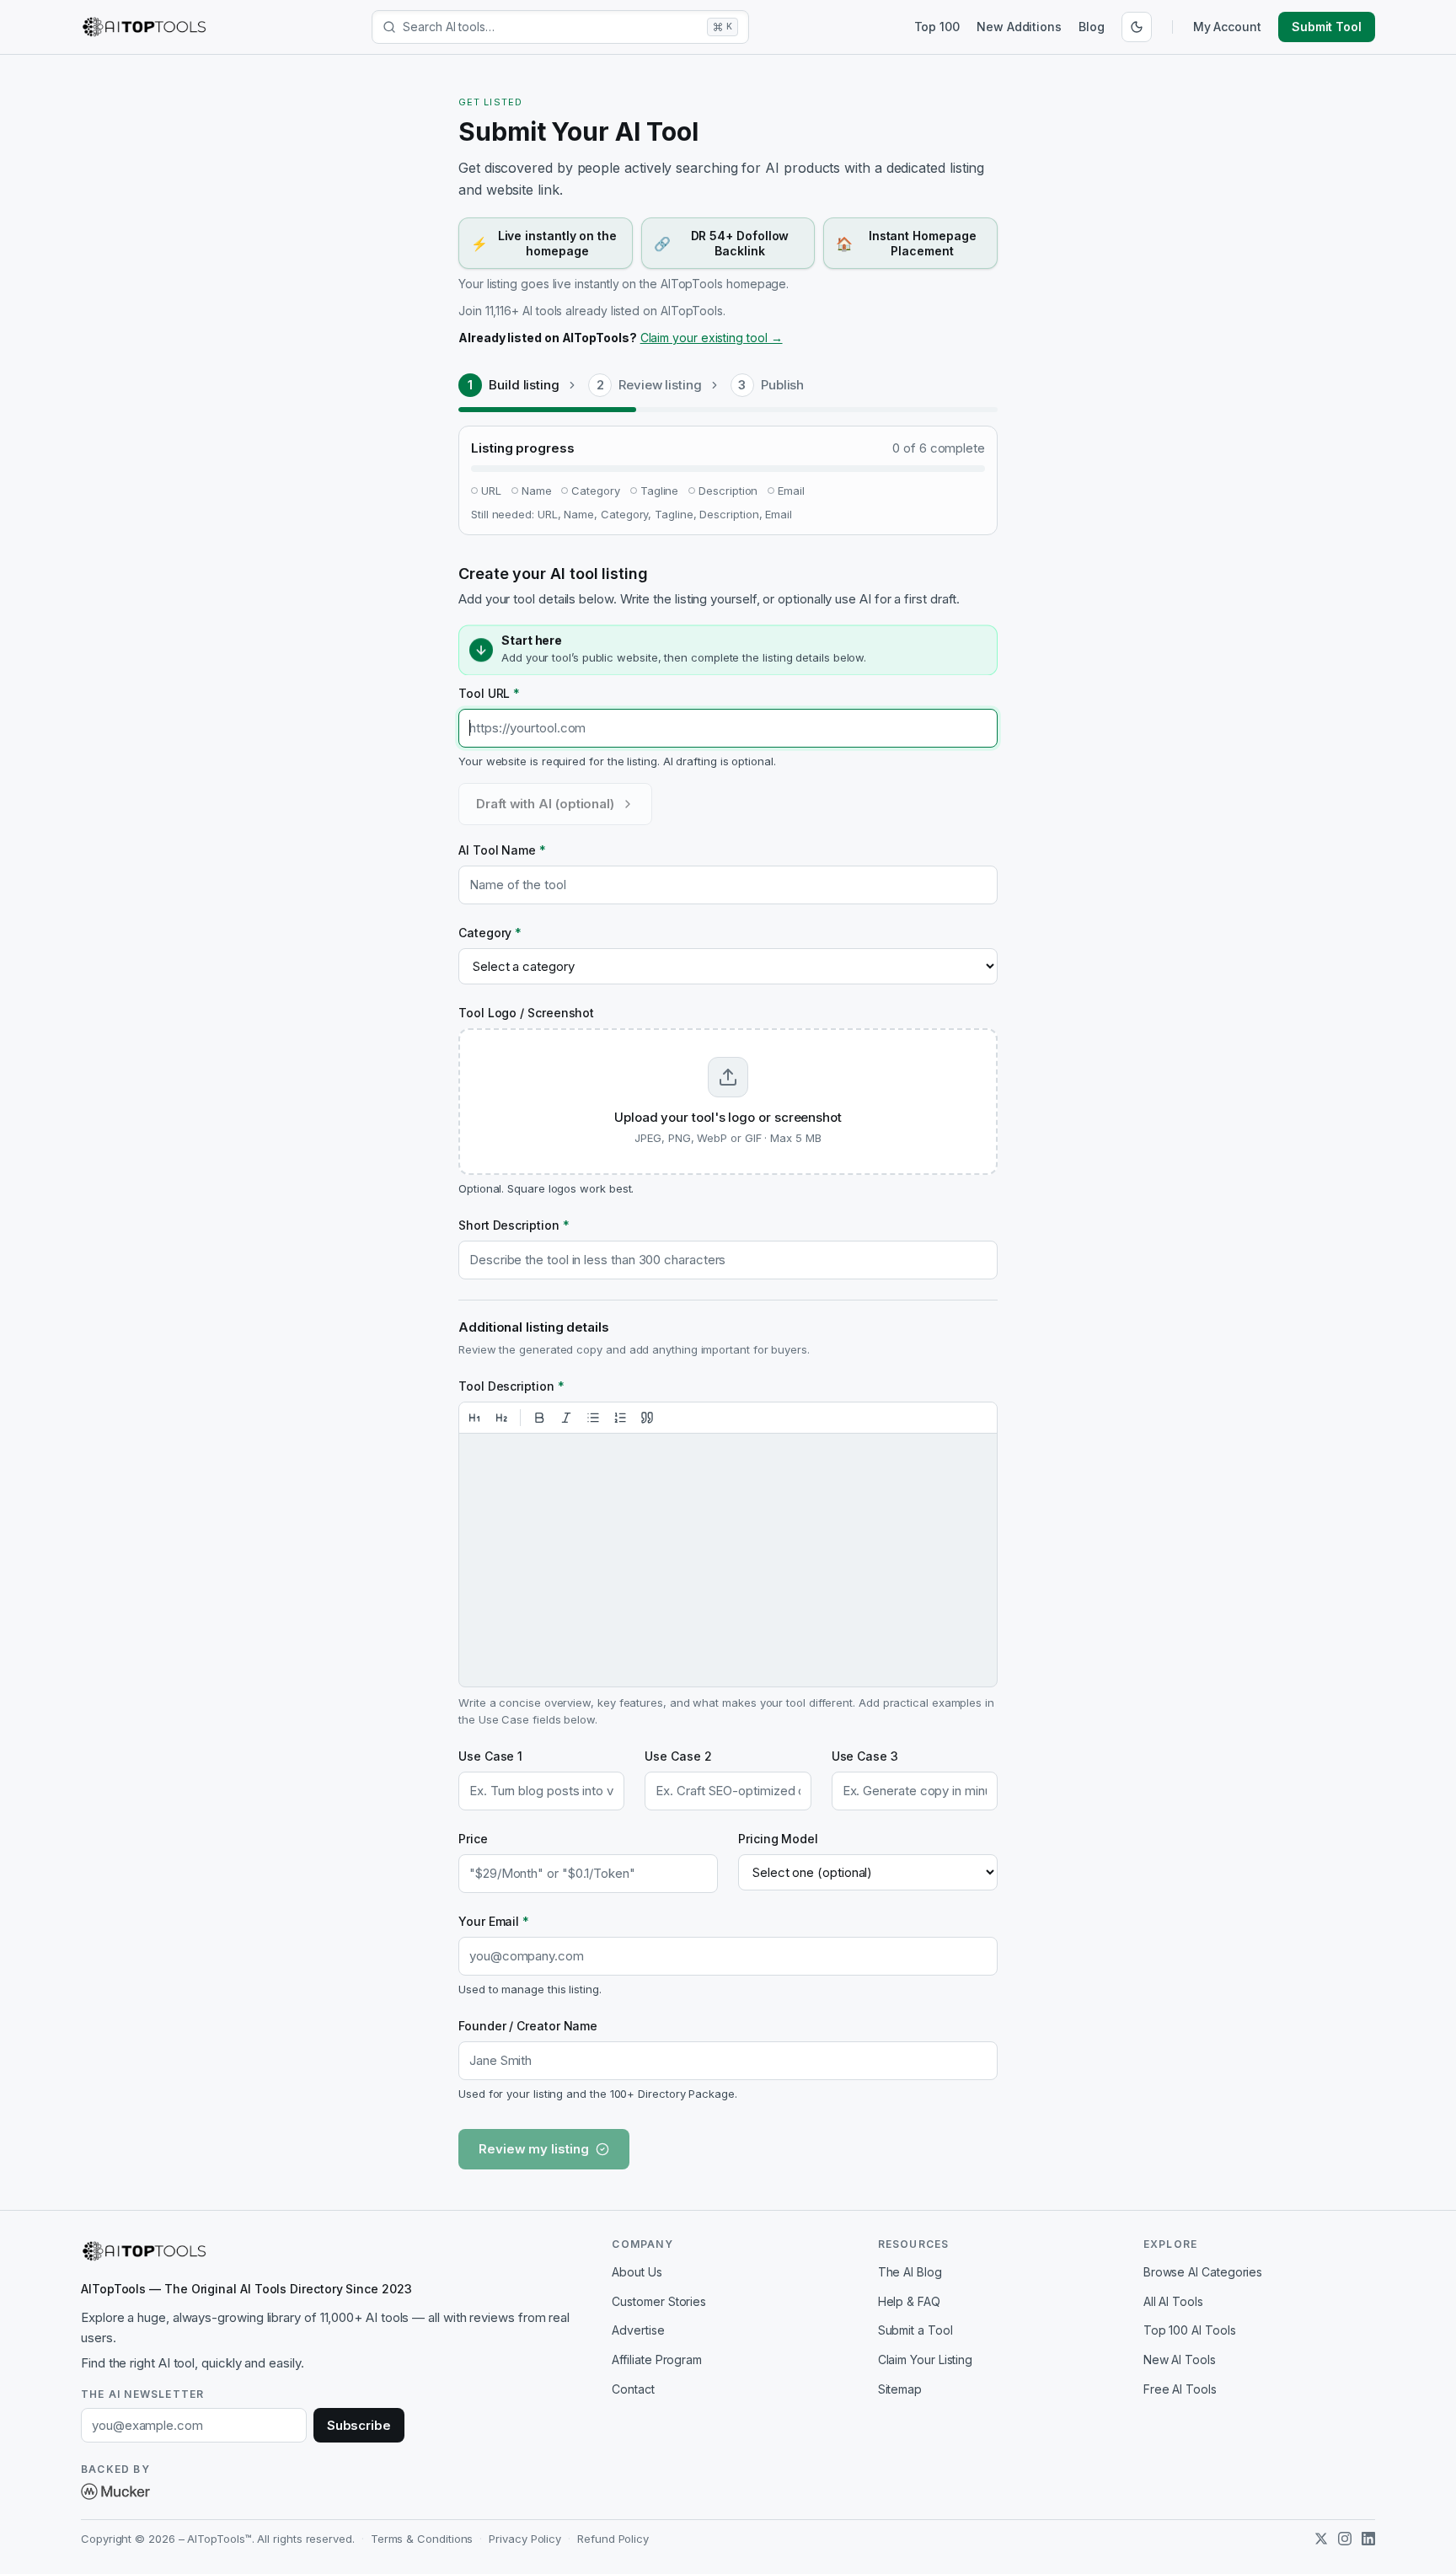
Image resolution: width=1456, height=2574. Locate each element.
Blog (1092, 27)
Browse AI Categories (1203, 2272)
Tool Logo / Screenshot (526, 1013)
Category (490, 933)
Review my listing (534, 2149)
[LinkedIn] (1368, 2539)
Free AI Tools (1180, 2389)
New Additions (1019, 27)
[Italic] (566, 1418)
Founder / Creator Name (528, 2026)
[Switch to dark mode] (1137, 27)
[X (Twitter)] (1321, 2539)
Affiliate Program (657, 2359)
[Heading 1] (474, 1418)
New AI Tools (1180, 2359)
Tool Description (511, 1386)
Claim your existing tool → (712, 338)
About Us (637, 2272)
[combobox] (551, 27)
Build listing (524, 385)
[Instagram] (1345, 2539)
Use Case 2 (678, 1756)
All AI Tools (1173, 2301)
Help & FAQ (909, 2301)
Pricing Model (778, 1839)
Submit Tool (1327, 27)
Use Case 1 (490, 1756)
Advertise (638, 2330)
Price (473, 1839)
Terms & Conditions (422, 2539)
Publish (782, 385)
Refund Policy (613, 2539)
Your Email (494, 1921)
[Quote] (647, 1418)
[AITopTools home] (144, 27)
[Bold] (539, 1418)
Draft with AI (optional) (545, 804)
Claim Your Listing (926, 2359)
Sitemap (900, 2389)
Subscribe (359, 2425)
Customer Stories (659, 2301)
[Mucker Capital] (115, 2491)
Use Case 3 (865, 1756)
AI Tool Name (502, 850)
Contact (633, 2389)
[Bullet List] (593, 1418)
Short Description (514, 1225)
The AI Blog (910, 2272)
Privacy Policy (525, 2539)
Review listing (660, 385)
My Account (1227, 27)
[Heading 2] (501, 1418)
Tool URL (489, 693)
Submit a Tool (915, 2330)
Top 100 (937, 27)
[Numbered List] (620, 1418)
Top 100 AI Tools (1190, 2330)
